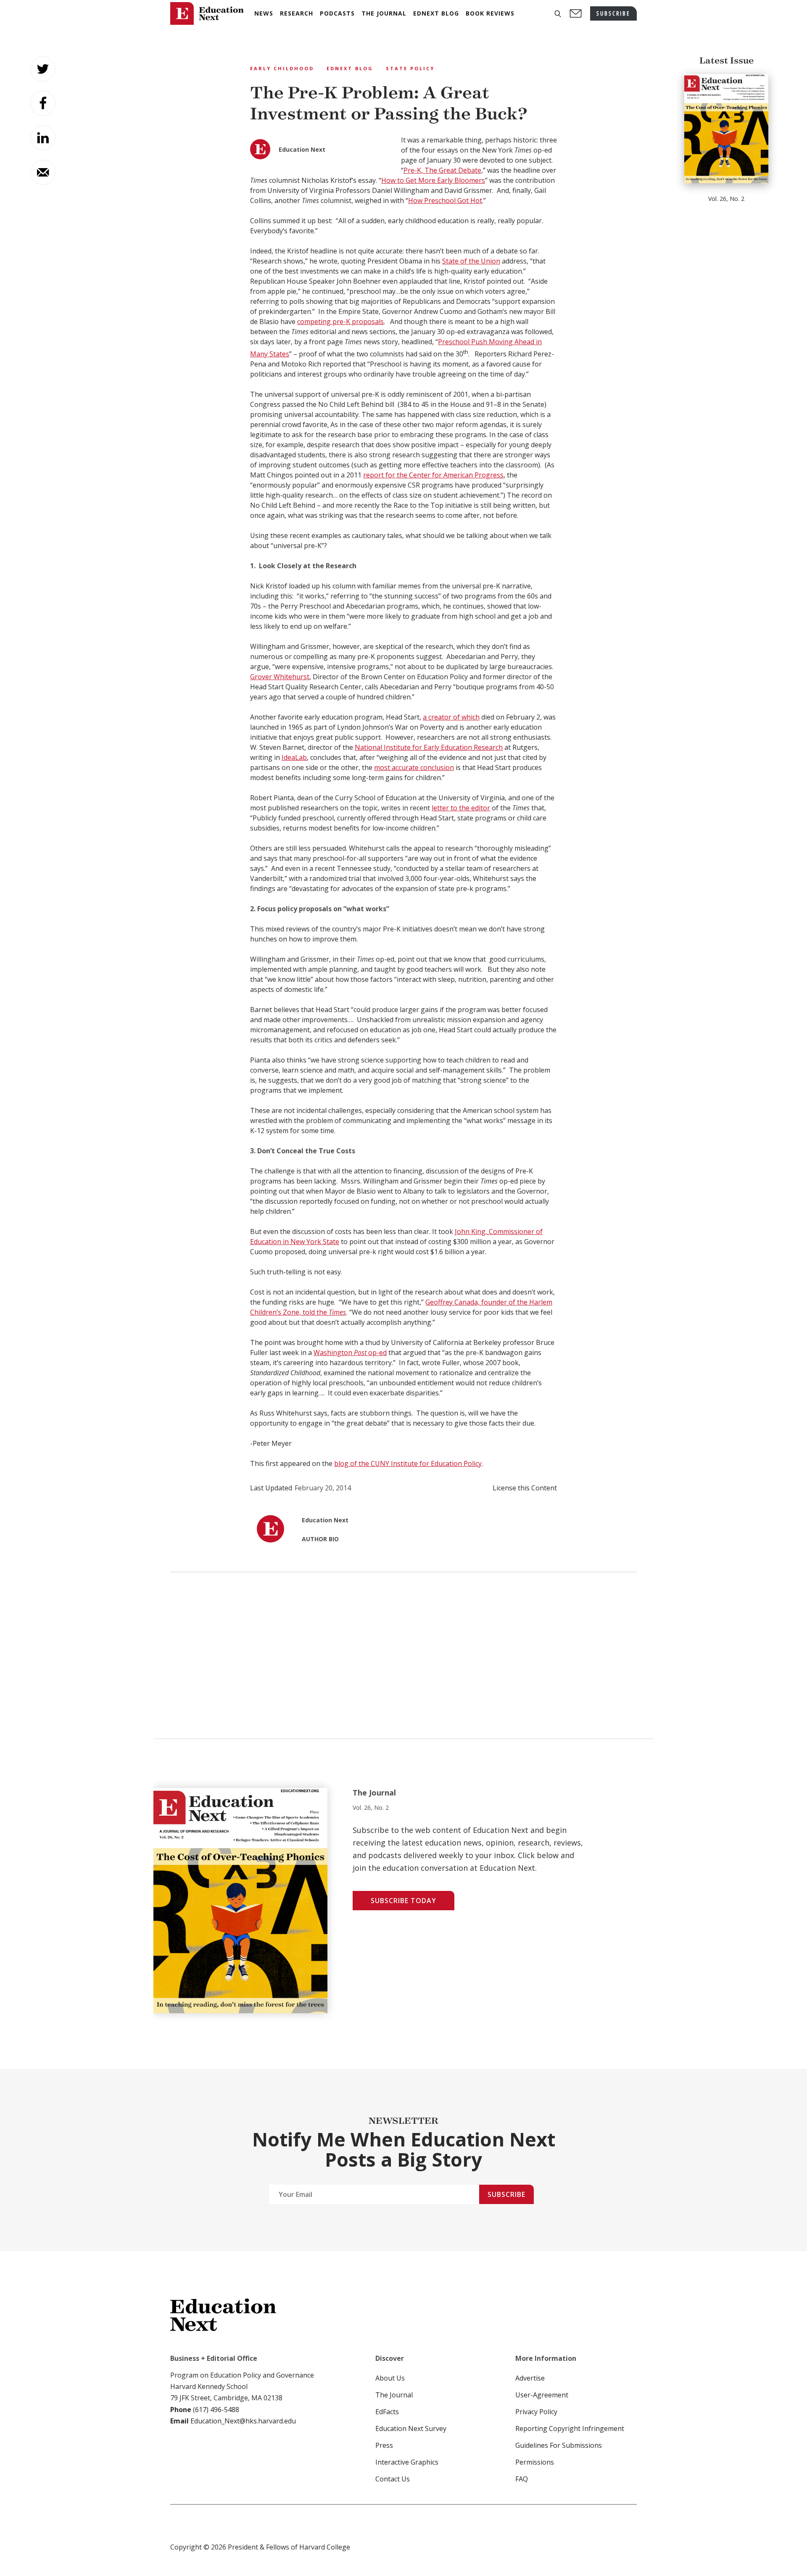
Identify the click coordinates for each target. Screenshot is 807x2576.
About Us (390, 2378)
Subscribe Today (403, 1901)
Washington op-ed (350, 1353)
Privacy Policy (536, 2412)
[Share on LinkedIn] (43, 138)
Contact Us (393, 2479)
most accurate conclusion (414, 767)
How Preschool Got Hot (445, 200)
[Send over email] (43, 172)
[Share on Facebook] (43, 103)
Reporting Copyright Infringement (570, 2428)
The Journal (394, 2395)
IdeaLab (294, 757)
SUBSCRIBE (613, 13)
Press (384, 2445)
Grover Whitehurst (280, 677)
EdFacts (387, 2412)
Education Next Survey (411, 2428)
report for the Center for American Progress (433, 475)
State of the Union (471, 261)
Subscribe (506, 2194)
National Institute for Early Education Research (429, 747)
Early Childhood (282, 68)
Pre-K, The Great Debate (442, 170)
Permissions (535, 2462)
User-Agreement (542, 2395)
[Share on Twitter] (43, 69)
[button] (558, 14)
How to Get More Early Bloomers (433, 180)
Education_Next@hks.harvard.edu (242, 2421)
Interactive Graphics (407, 2462)
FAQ (522, 2479)
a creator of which (451, 717)
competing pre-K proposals (340, 322)
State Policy (410, 68)
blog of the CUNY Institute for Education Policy (408, 1463)
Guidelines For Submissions (559, 2445)
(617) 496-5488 (216, 2410)
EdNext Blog (350, 68)
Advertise (530, 2378)
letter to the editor (461, 808)
